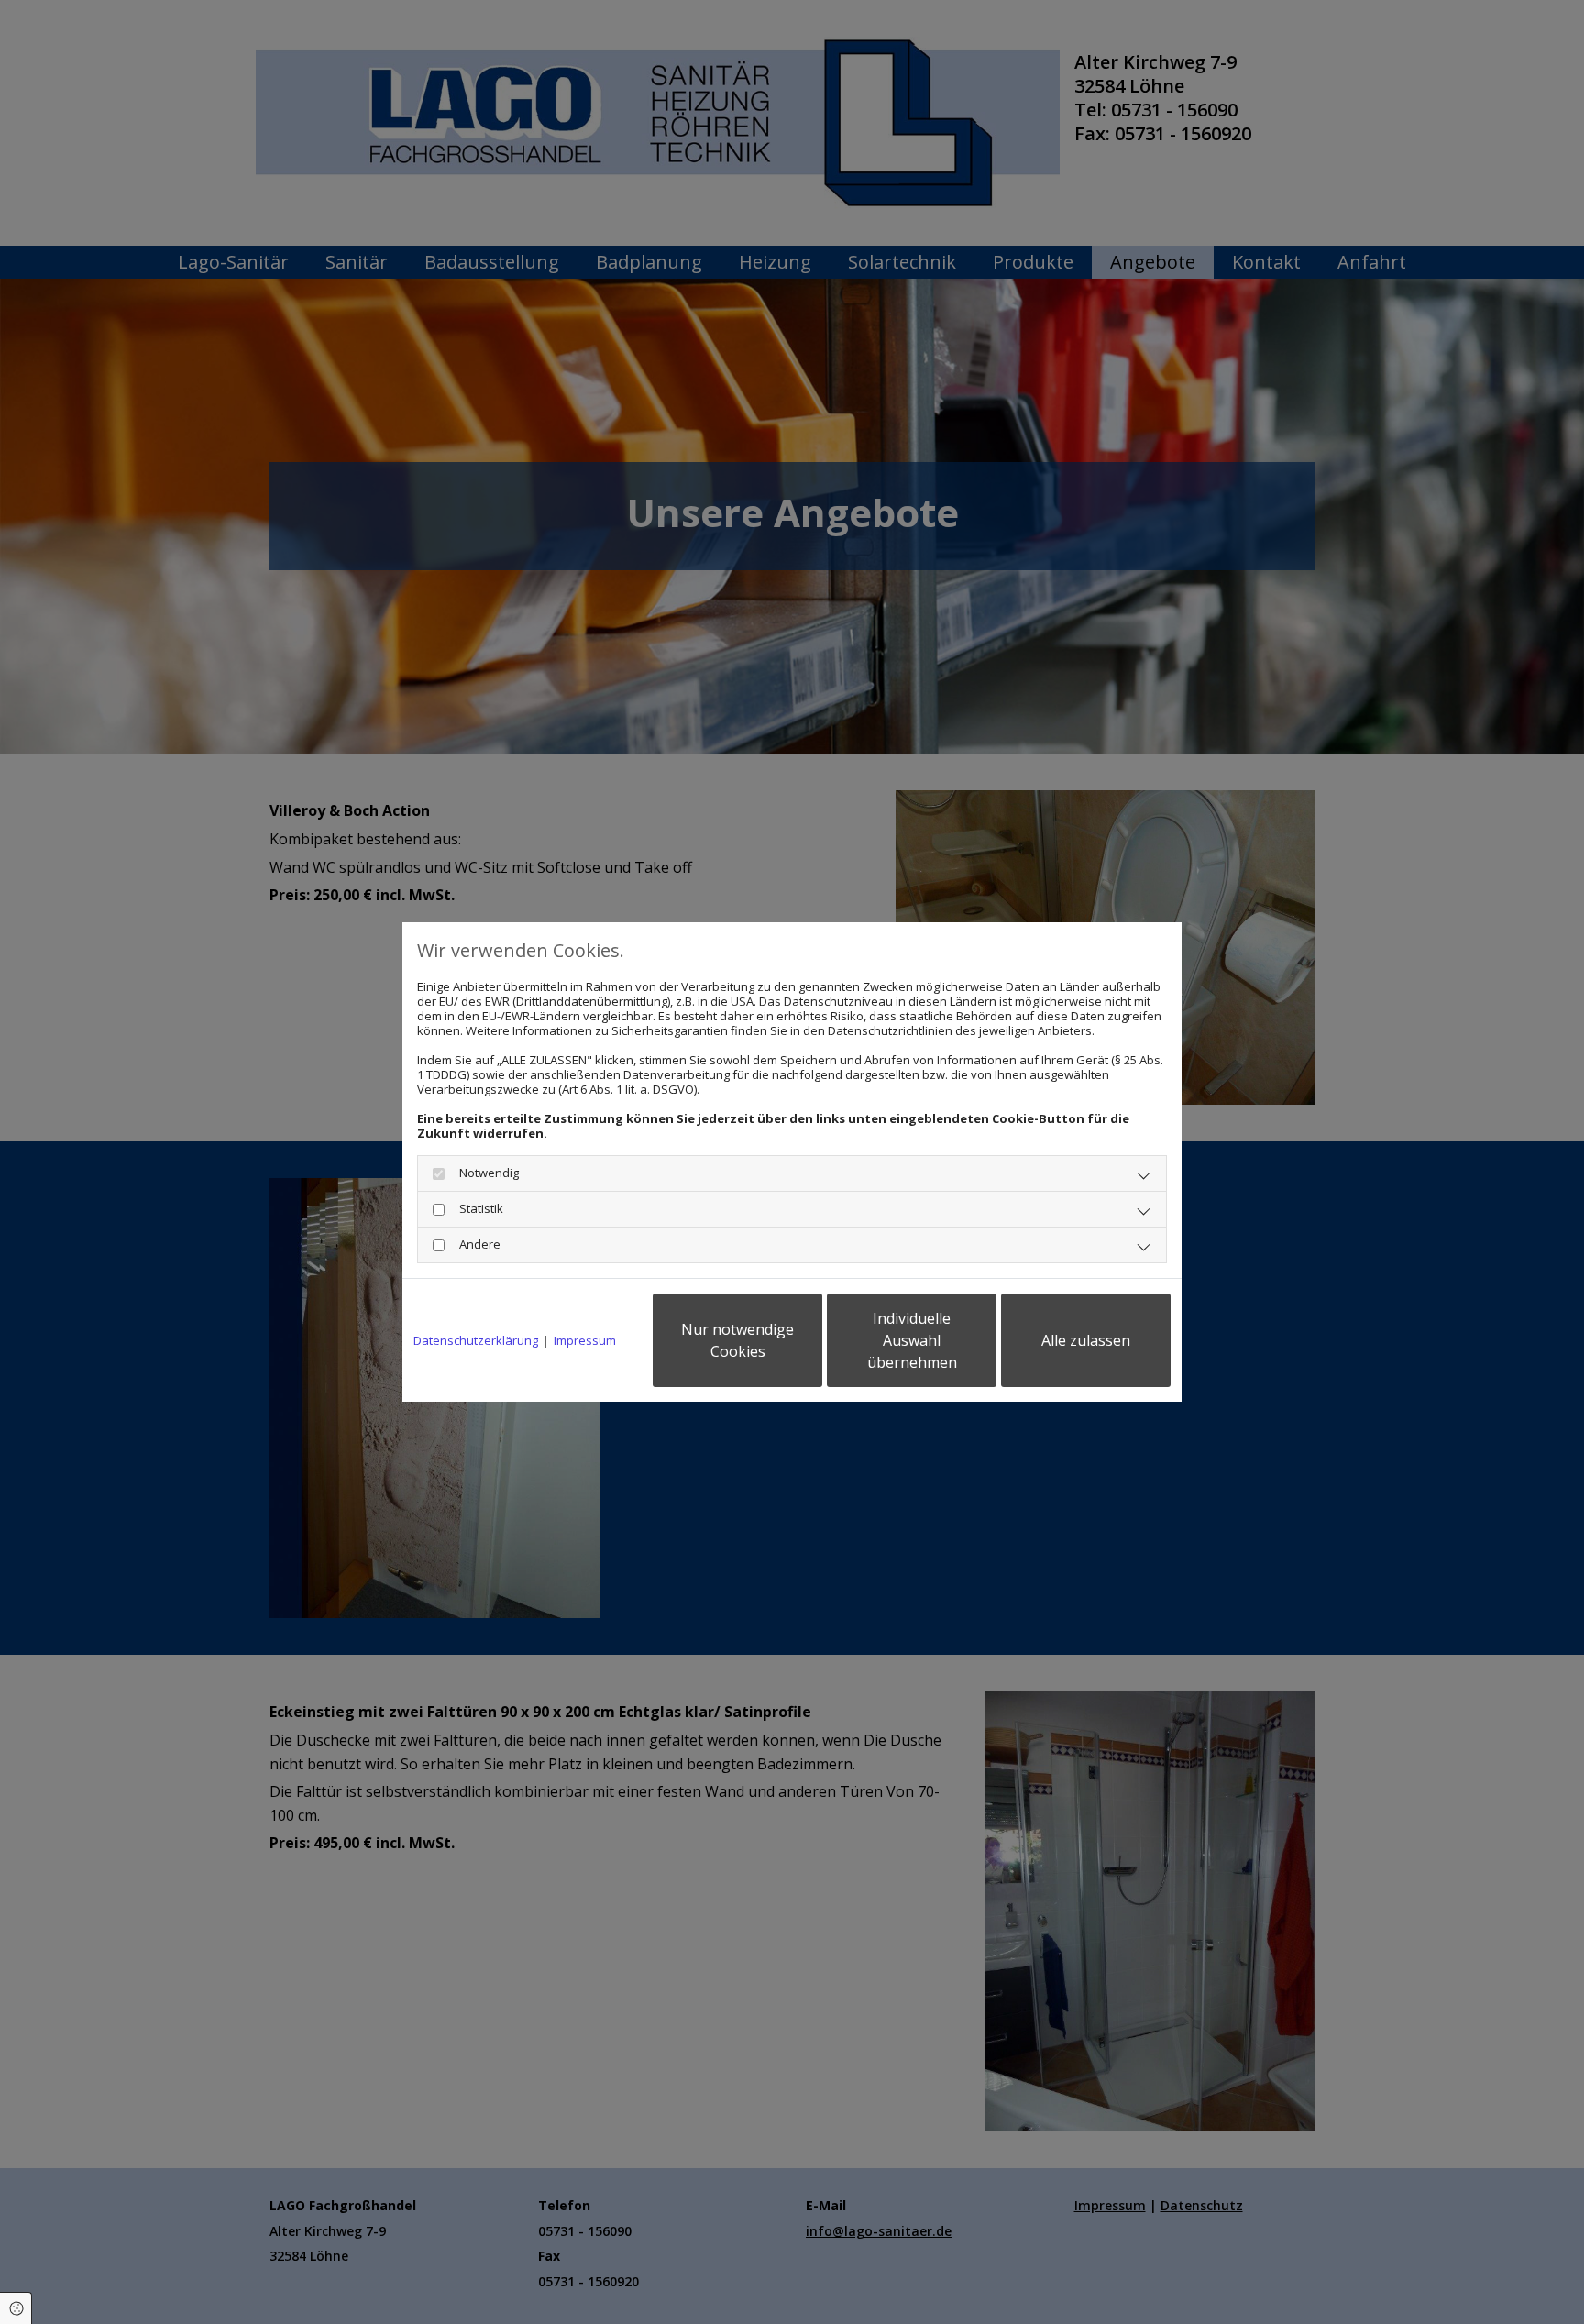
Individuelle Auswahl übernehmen (912, 1340)
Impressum (585, 1340)
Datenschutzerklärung (476, 1340)
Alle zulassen (1086, 1340)
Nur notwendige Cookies (737, 1340)
